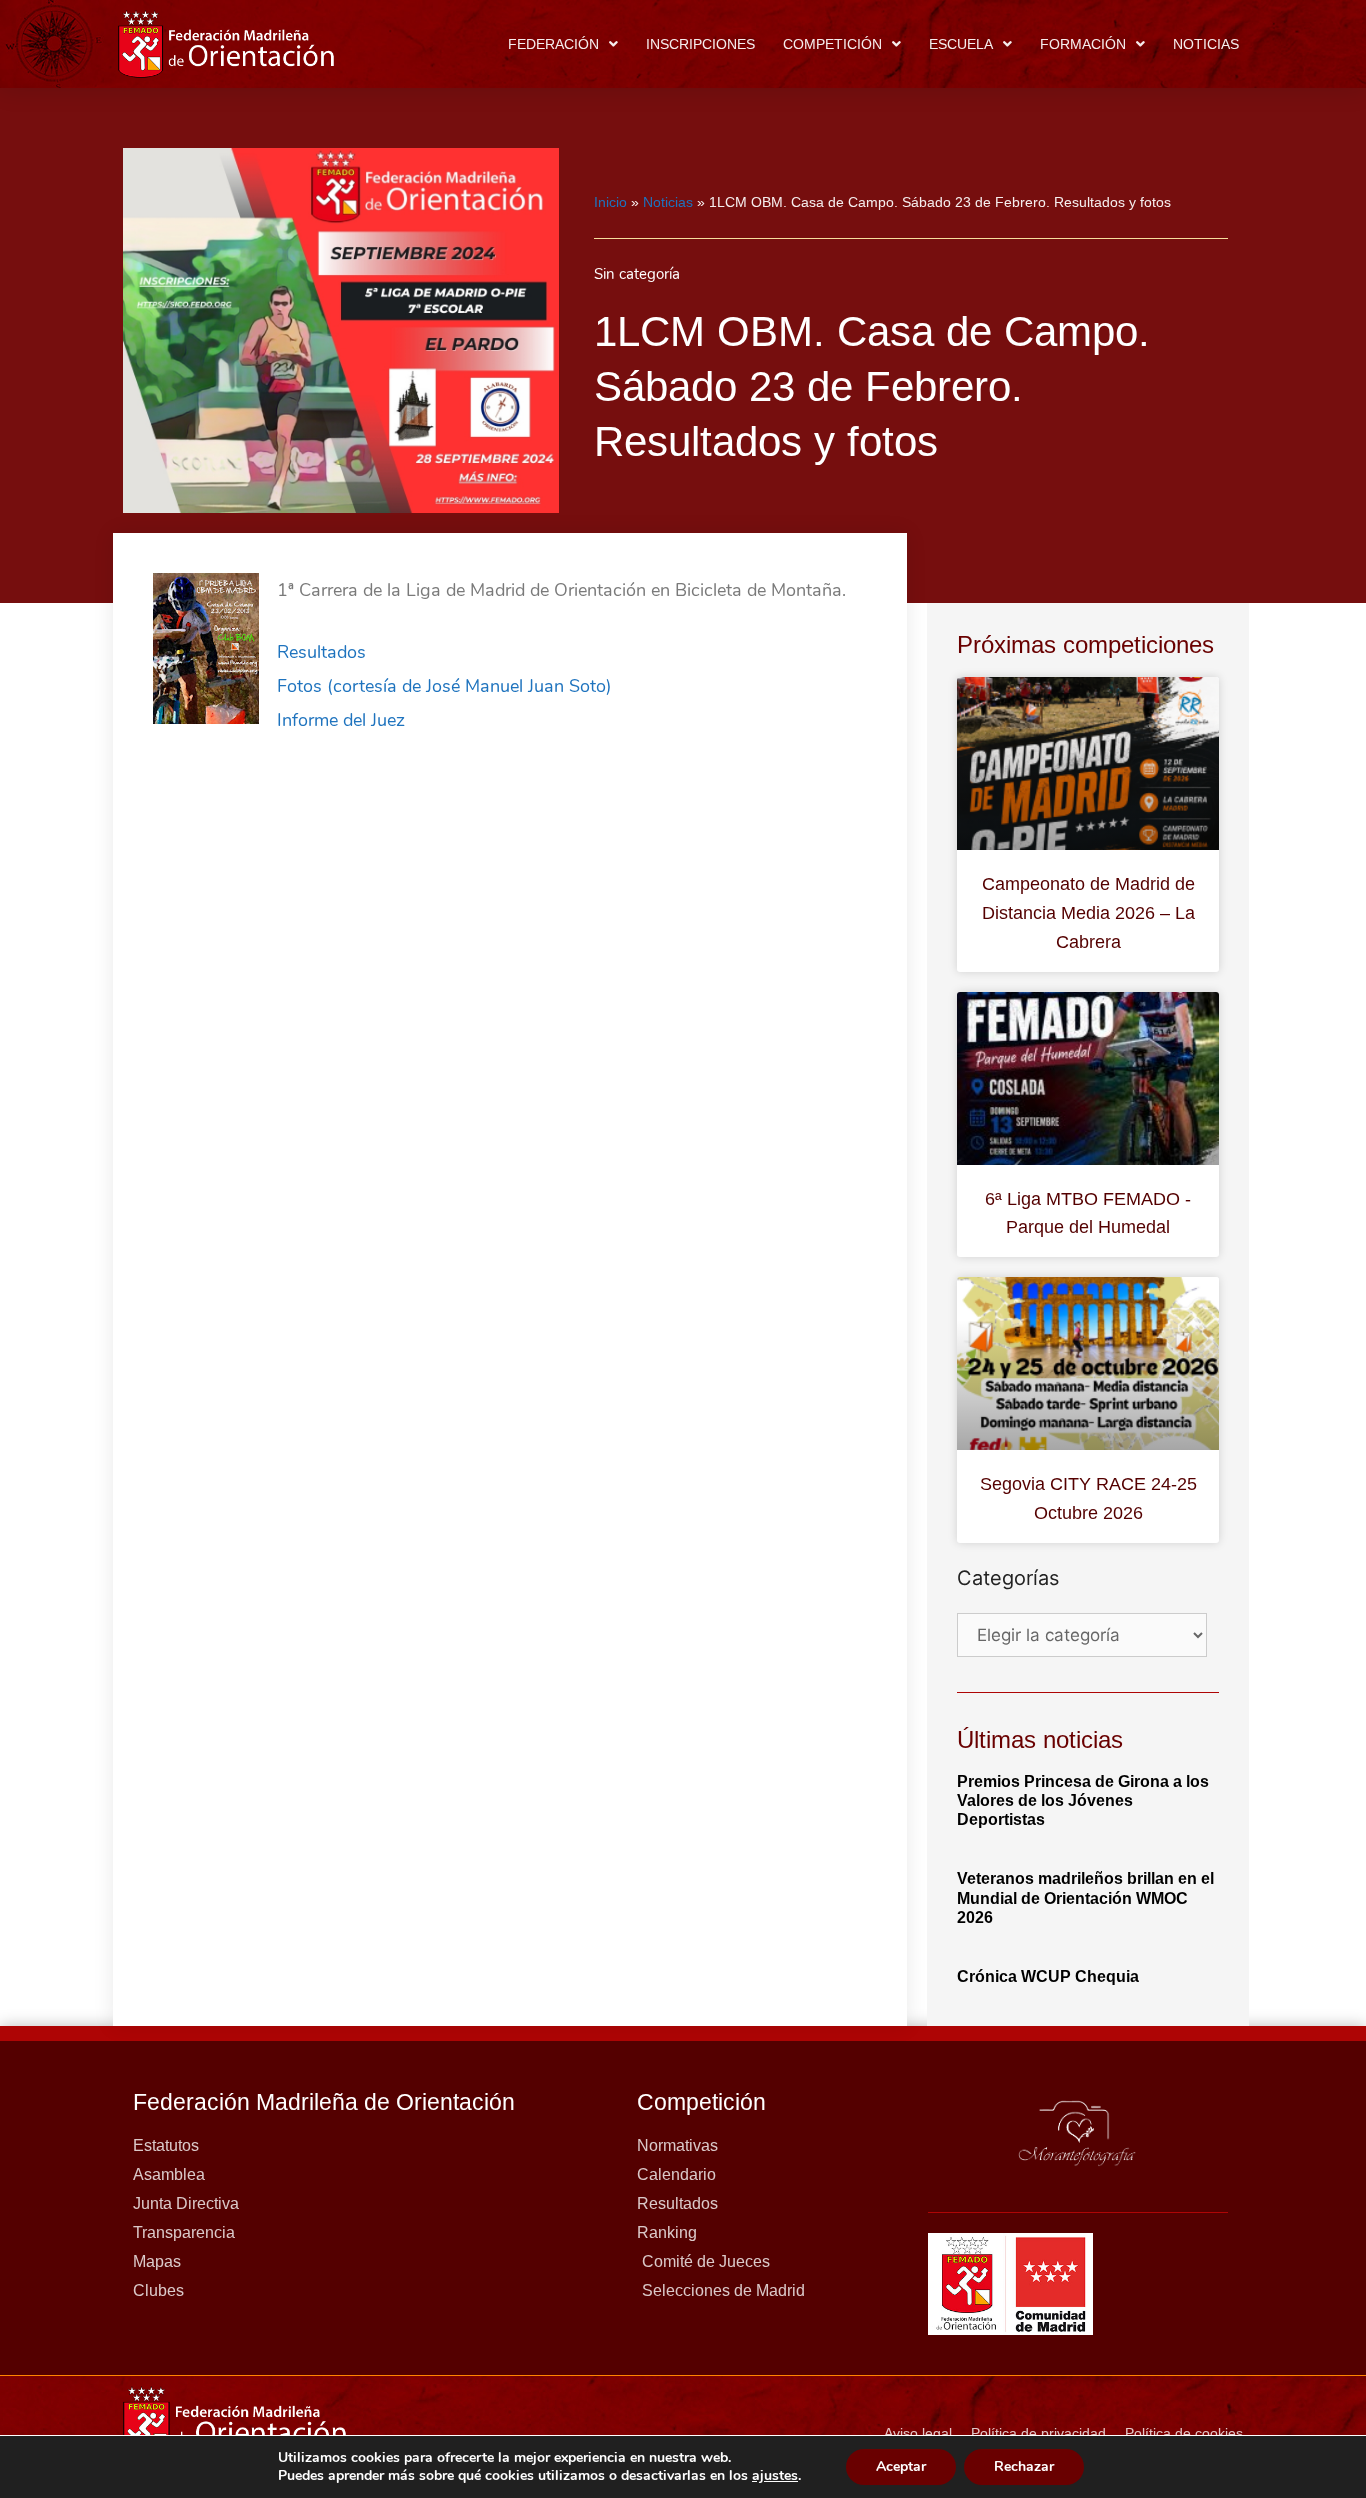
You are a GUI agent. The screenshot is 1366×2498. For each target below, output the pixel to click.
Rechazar (1024, 2466)
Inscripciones (700, 44)
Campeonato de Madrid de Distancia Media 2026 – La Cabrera (1088, 913)
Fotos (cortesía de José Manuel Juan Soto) (444, 686)
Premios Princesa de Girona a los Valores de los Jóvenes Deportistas (1083, 1800)
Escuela (961, 44)
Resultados (321, 652)
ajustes (775, 2476)
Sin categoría (637, 274)
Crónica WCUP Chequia (1048, 1976)
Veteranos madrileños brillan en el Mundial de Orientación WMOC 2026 (1085, 1897)
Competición (832, 44)
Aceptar (901, 2466)
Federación (553, 44)
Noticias (1206, 44)
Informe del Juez (341, 720)
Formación (1083, 44)
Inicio (610, 202)
